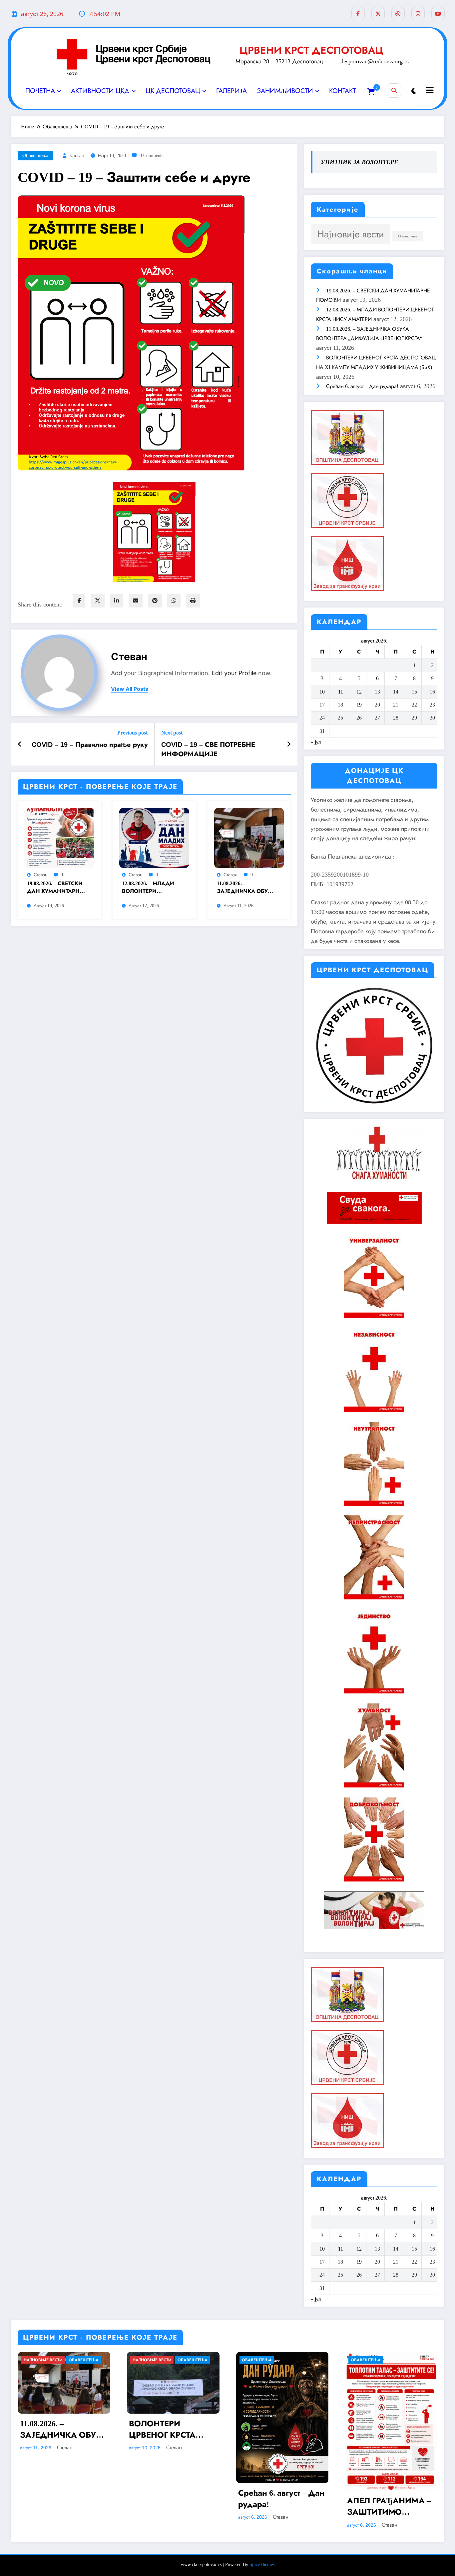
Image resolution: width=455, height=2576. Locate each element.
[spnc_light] (414, 91)
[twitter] (98, 601)
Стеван (77, 156)
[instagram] (418, 14)
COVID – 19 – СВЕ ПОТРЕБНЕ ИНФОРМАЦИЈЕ (208, 749)
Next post (172, 733)
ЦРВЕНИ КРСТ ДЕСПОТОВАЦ (311, 50)
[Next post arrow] (289, 744)
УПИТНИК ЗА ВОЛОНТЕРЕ (359, 162)
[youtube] (438, 14)
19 (359, 705)
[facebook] (79, 601)
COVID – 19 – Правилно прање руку (90, 745)
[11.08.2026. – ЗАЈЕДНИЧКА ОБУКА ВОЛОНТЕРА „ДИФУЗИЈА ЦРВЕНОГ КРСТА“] (249, 837)
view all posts (130, 689)
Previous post (132, 733)
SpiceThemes (262, 2564)
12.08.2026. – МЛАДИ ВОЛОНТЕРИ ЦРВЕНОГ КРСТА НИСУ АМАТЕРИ (148, 888)
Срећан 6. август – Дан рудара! (362, 386)
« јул (316, 742)
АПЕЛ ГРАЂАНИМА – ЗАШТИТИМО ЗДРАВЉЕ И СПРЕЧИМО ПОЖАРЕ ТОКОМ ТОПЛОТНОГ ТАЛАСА (390, 2507)
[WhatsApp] (174, 601)
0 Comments (151, 156)
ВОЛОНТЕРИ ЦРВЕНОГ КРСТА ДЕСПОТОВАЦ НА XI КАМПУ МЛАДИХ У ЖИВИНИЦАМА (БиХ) (173, 2430)
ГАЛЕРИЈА (231, 91)
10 (322, 692)
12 (359, 692)
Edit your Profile (234, 673)
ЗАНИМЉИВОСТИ (285, 91)
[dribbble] (398, 14)
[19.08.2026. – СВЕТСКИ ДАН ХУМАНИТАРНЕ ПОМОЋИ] (59, 837)
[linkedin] (117, 601)
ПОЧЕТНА (40, 91)
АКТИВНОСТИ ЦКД (100, 91)
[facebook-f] (358, 14)
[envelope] (136, 601)
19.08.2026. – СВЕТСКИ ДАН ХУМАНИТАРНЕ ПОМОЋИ (55, 888)
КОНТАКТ (343, 91)
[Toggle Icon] (429, 91)
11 (341, 692)
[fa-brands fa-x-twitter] (378, 14)
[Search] (394, 91)
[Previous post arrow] (20, 744)
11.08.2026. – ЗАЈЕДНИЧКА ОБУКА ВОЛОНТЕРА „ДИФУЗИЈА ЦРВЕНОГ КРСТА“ (246, 888)
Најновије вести (351, 234)
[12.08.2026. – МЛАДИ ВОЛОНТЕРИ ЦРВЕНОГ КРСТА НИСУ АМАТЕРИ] (154, 837)
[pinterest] (155, 601)
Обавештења (35, 156)
